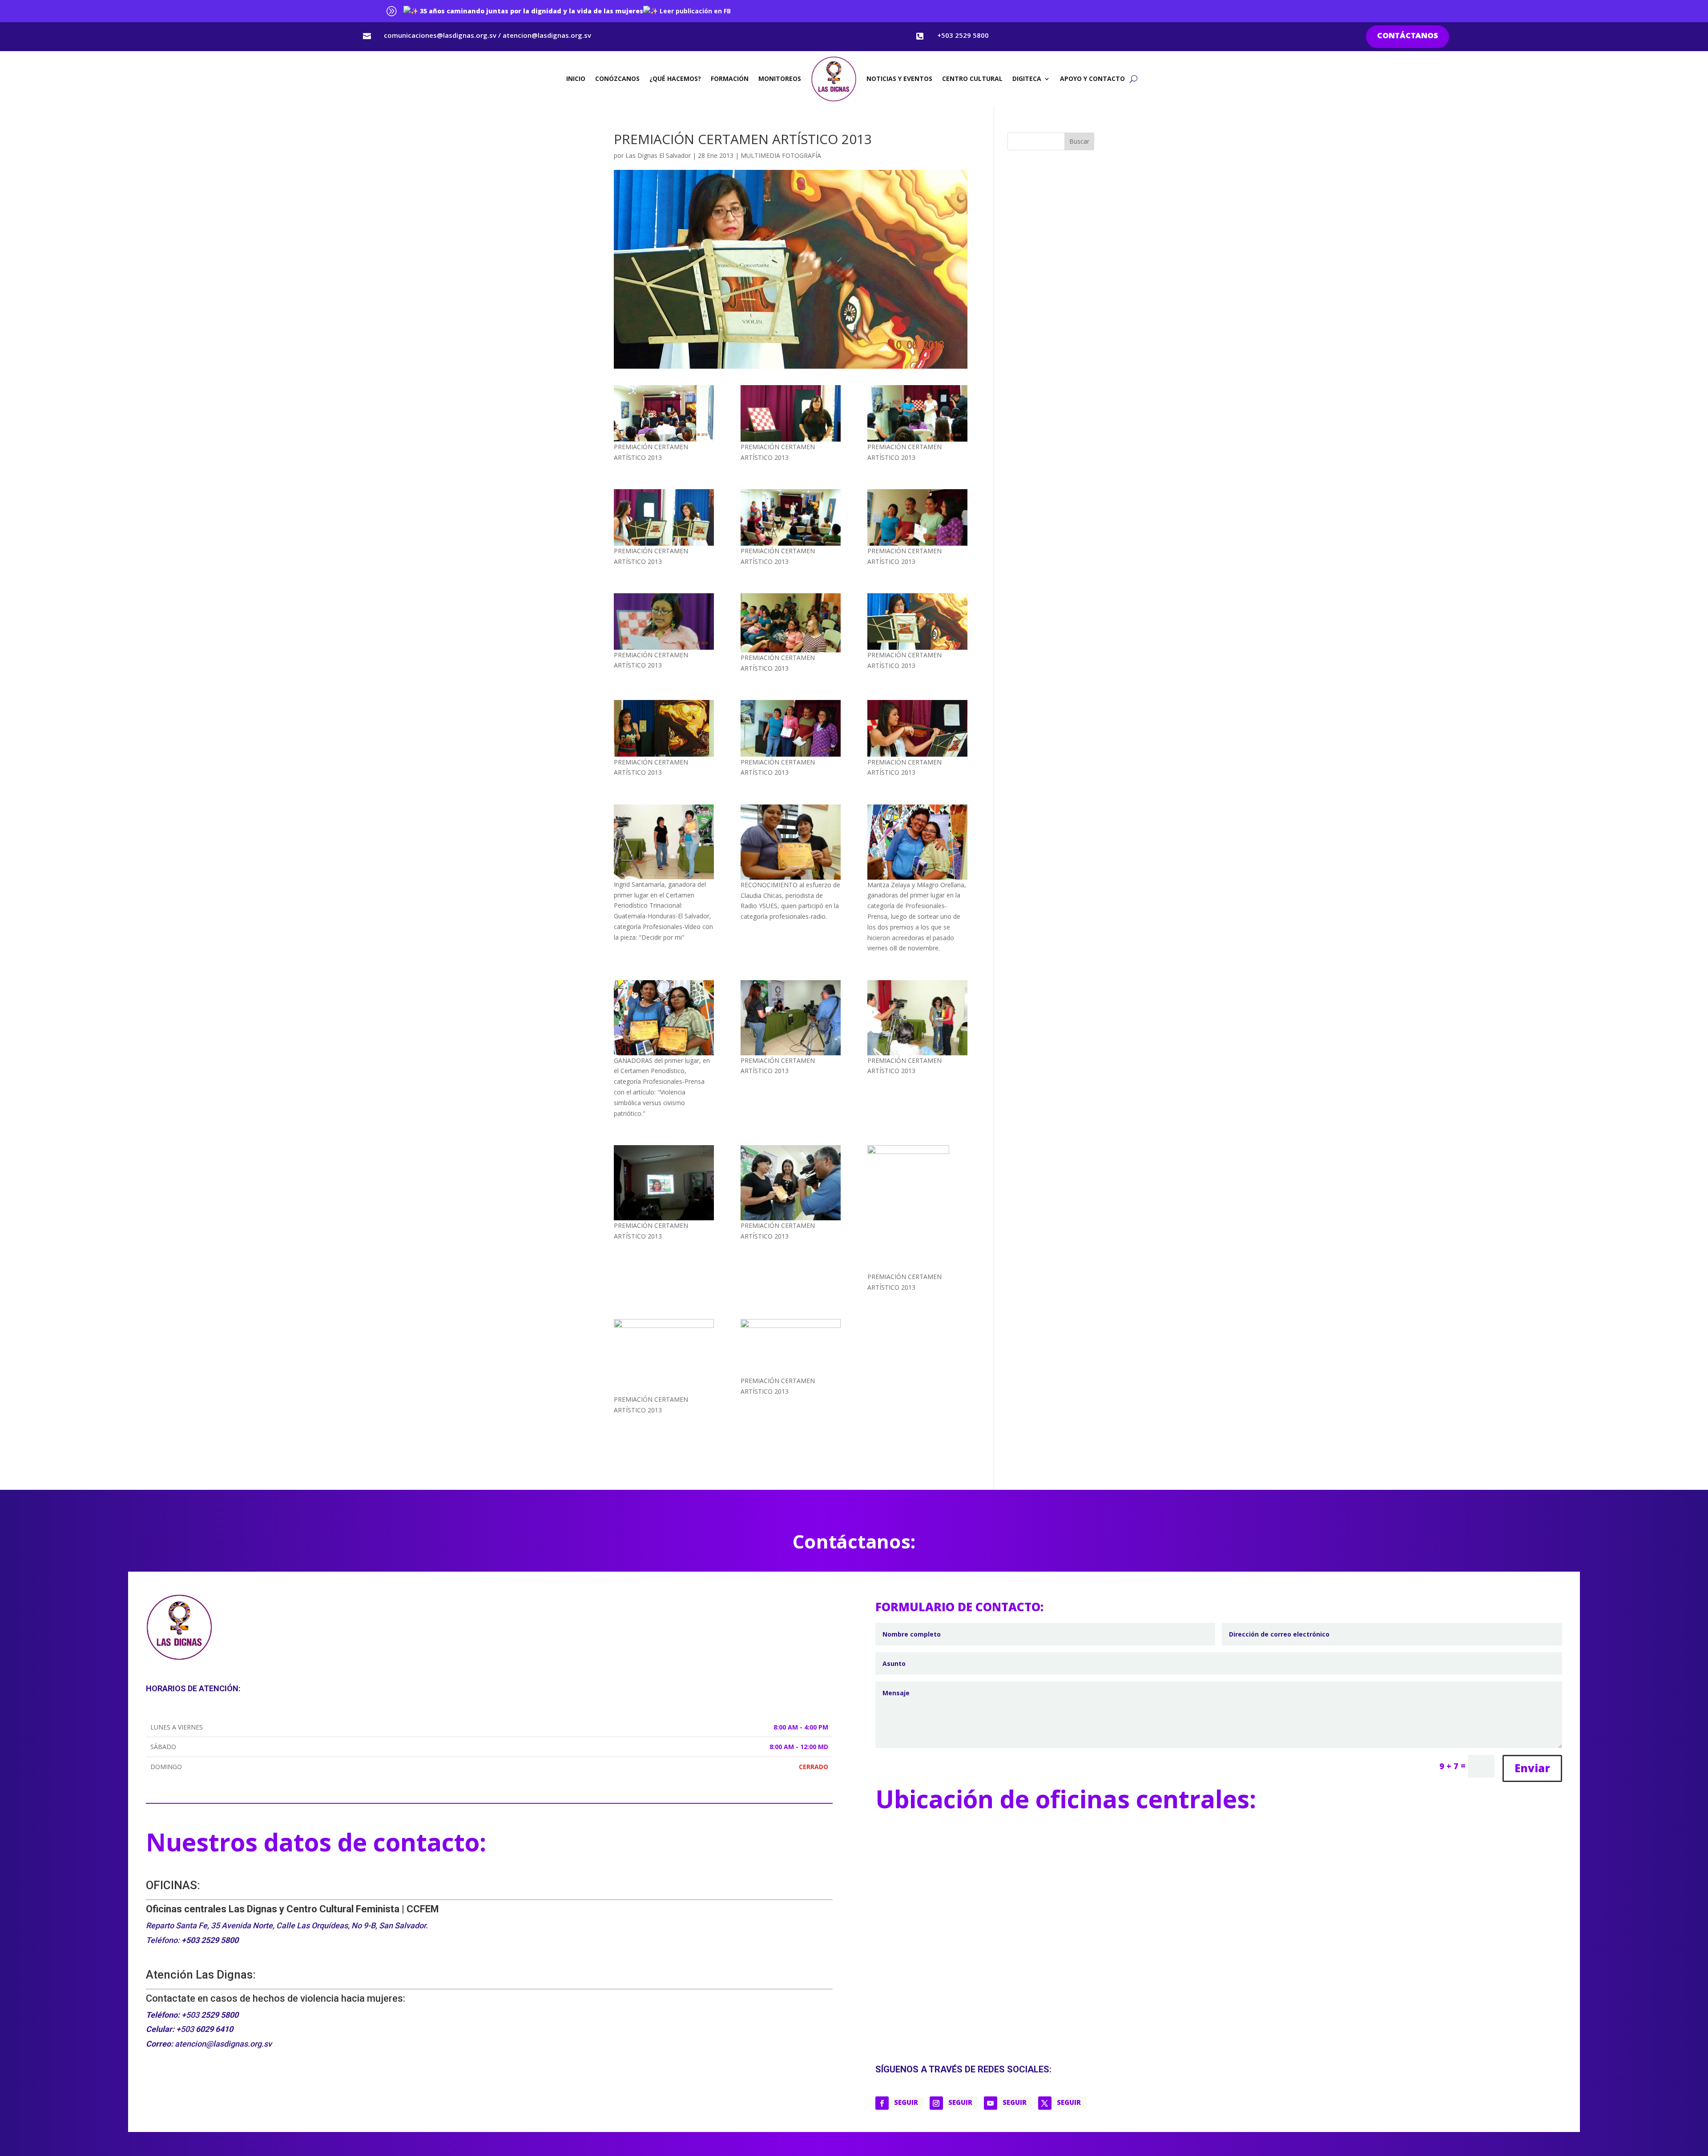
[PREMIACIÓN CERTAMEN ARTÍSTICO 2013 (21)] (791, 1183)
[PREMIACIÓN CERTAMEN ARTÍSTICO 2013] (791, 1347)
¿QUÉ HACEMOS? (675, 78)
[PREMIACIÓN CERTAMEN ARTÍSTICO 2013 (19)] (917, 1018)
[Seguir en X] (1045, 2103)
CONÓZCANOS (617, 78)
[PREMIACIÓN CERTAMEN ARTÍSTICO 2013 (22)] (917, 1208)
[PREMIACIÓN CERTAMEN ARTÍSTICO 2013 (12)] (791, 728)
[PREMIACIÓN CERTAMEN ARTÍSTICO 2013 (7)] (917, 517)
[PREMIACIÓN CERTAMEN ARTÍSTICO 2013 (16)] (917, 842)
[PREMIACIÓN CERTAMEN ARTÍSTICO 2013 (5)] (664, 517)
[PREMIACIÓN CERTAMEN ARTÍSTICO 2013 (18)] (791, 1018)
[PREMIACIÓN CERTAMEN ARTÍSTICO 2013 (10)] (917, 621)
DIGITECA (1027, 78)
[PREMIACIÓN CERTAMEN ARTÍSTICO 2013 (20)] (664, 1183)
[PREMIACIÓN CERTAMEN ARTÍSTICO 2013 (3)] (791, 413)
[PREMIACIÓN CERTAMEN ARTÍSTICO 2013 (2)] (664, 413)
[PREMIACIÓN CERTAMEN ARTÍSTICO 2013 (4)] (917, 413)
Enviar (1532, 1768)
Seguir (906, 2102)
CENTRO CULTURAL (972, 78)
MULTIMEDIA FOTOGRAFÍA (781, 155)
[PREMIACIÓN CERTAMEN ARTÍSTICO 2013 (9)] (791, 623)
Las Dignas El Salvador (658, 155)
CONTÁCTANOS (1408, 36)
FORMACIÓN (730, 78)
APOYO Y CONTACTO (1092, 78)
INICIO (576, 78)
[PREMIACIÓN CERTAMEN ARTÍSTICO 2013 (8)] (664, 621)
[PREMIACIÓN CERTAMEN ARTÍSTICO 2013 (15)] (791, 842)
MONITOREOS (780, 78)
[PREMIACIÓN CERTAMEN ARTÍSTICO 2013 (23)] (664, 1357)
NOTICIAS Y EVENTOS (899, 78)
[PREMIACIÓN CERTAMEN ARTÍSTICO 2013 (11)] (664, 728)
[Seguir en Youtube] (991, 2103)
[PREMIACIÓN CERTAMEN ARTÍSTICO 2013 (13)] (917, 728)
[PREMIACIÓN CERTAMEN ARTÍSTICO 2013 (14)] (664, 842)
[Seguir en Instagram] (936, 2103)
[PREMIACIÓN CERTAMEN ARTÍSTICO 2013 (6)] (791, 517)
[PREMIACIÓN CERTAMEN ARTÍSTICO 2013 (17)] (664, 1018)
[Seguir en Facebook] (882, 2103)
